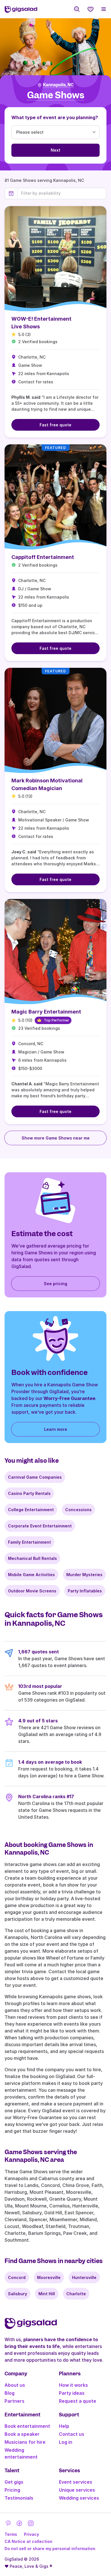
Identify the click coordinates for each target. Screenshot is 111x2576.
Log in (66, 2442)
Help (64, 2426)
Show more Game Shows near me (56, 1138)
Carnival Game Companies (35, 1477)
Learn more (56, 1429)
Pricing (12, 2490)
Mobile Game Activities (31, 1575)
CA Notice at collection (28, 2541)
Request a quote (78, 2401)
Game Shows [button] (56, 95)
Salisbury (18, 2294)
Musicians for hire (25, 2442)
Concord (17, 2277)
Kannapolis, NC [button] (58, 85)
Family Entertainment (29, 1542)
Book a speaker (22, 2434)
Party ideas (72, 2393)
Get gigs (14, 2482)
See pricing (55, 1284)
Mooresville (49, 2277)
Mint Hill (47, 2294)
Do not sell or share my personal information (50, 2548)
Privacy (31, 2534)
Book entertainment (27, 2426)
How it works (73, 2385)
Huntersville (84, 2277)
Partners (15, 2401)
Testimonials (19, 2498)
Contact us (72, 2434)
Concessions (78, 1510)
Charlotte (76, 2294)
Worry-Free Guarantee (69, 1398)
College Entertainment (31, 1510)
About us (15, 2385)
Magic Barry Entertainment (46, 1012)
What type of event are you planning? (55, 117)
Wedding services (79, 2498)
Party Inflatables (85, 1591)
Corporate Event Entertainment (40, 1526)
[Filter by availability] (62, 193)
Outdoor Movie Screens (32, 1591)
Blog (10, 2393)
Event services (76, 2482)
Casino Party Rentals (29, 1493)
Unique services (77, 2490)
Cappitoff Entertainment (43, 557)
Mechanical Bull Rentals (32, 1558)
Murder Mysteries (84, 1575)
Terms (11, 2534)
